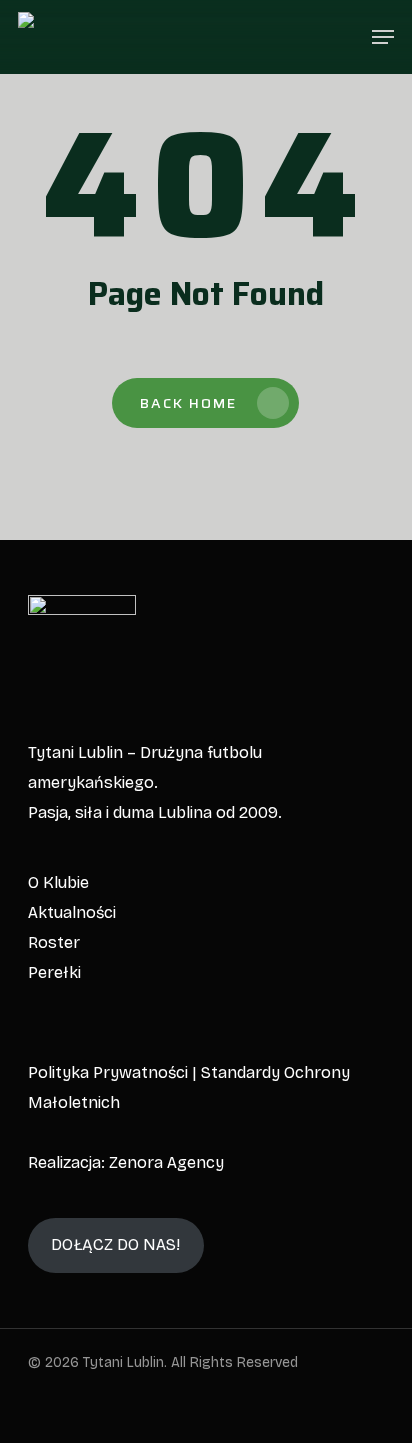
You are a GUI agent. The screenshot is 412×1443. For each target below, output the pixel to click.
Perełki (54, 972)
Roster (54, 942)
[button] (383, 37)
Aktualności (72, 912)
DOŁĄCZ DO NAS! (115, 1244)
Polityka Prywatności (108, 1072)
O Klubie (58, 882)
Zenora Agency (166, 1162)
